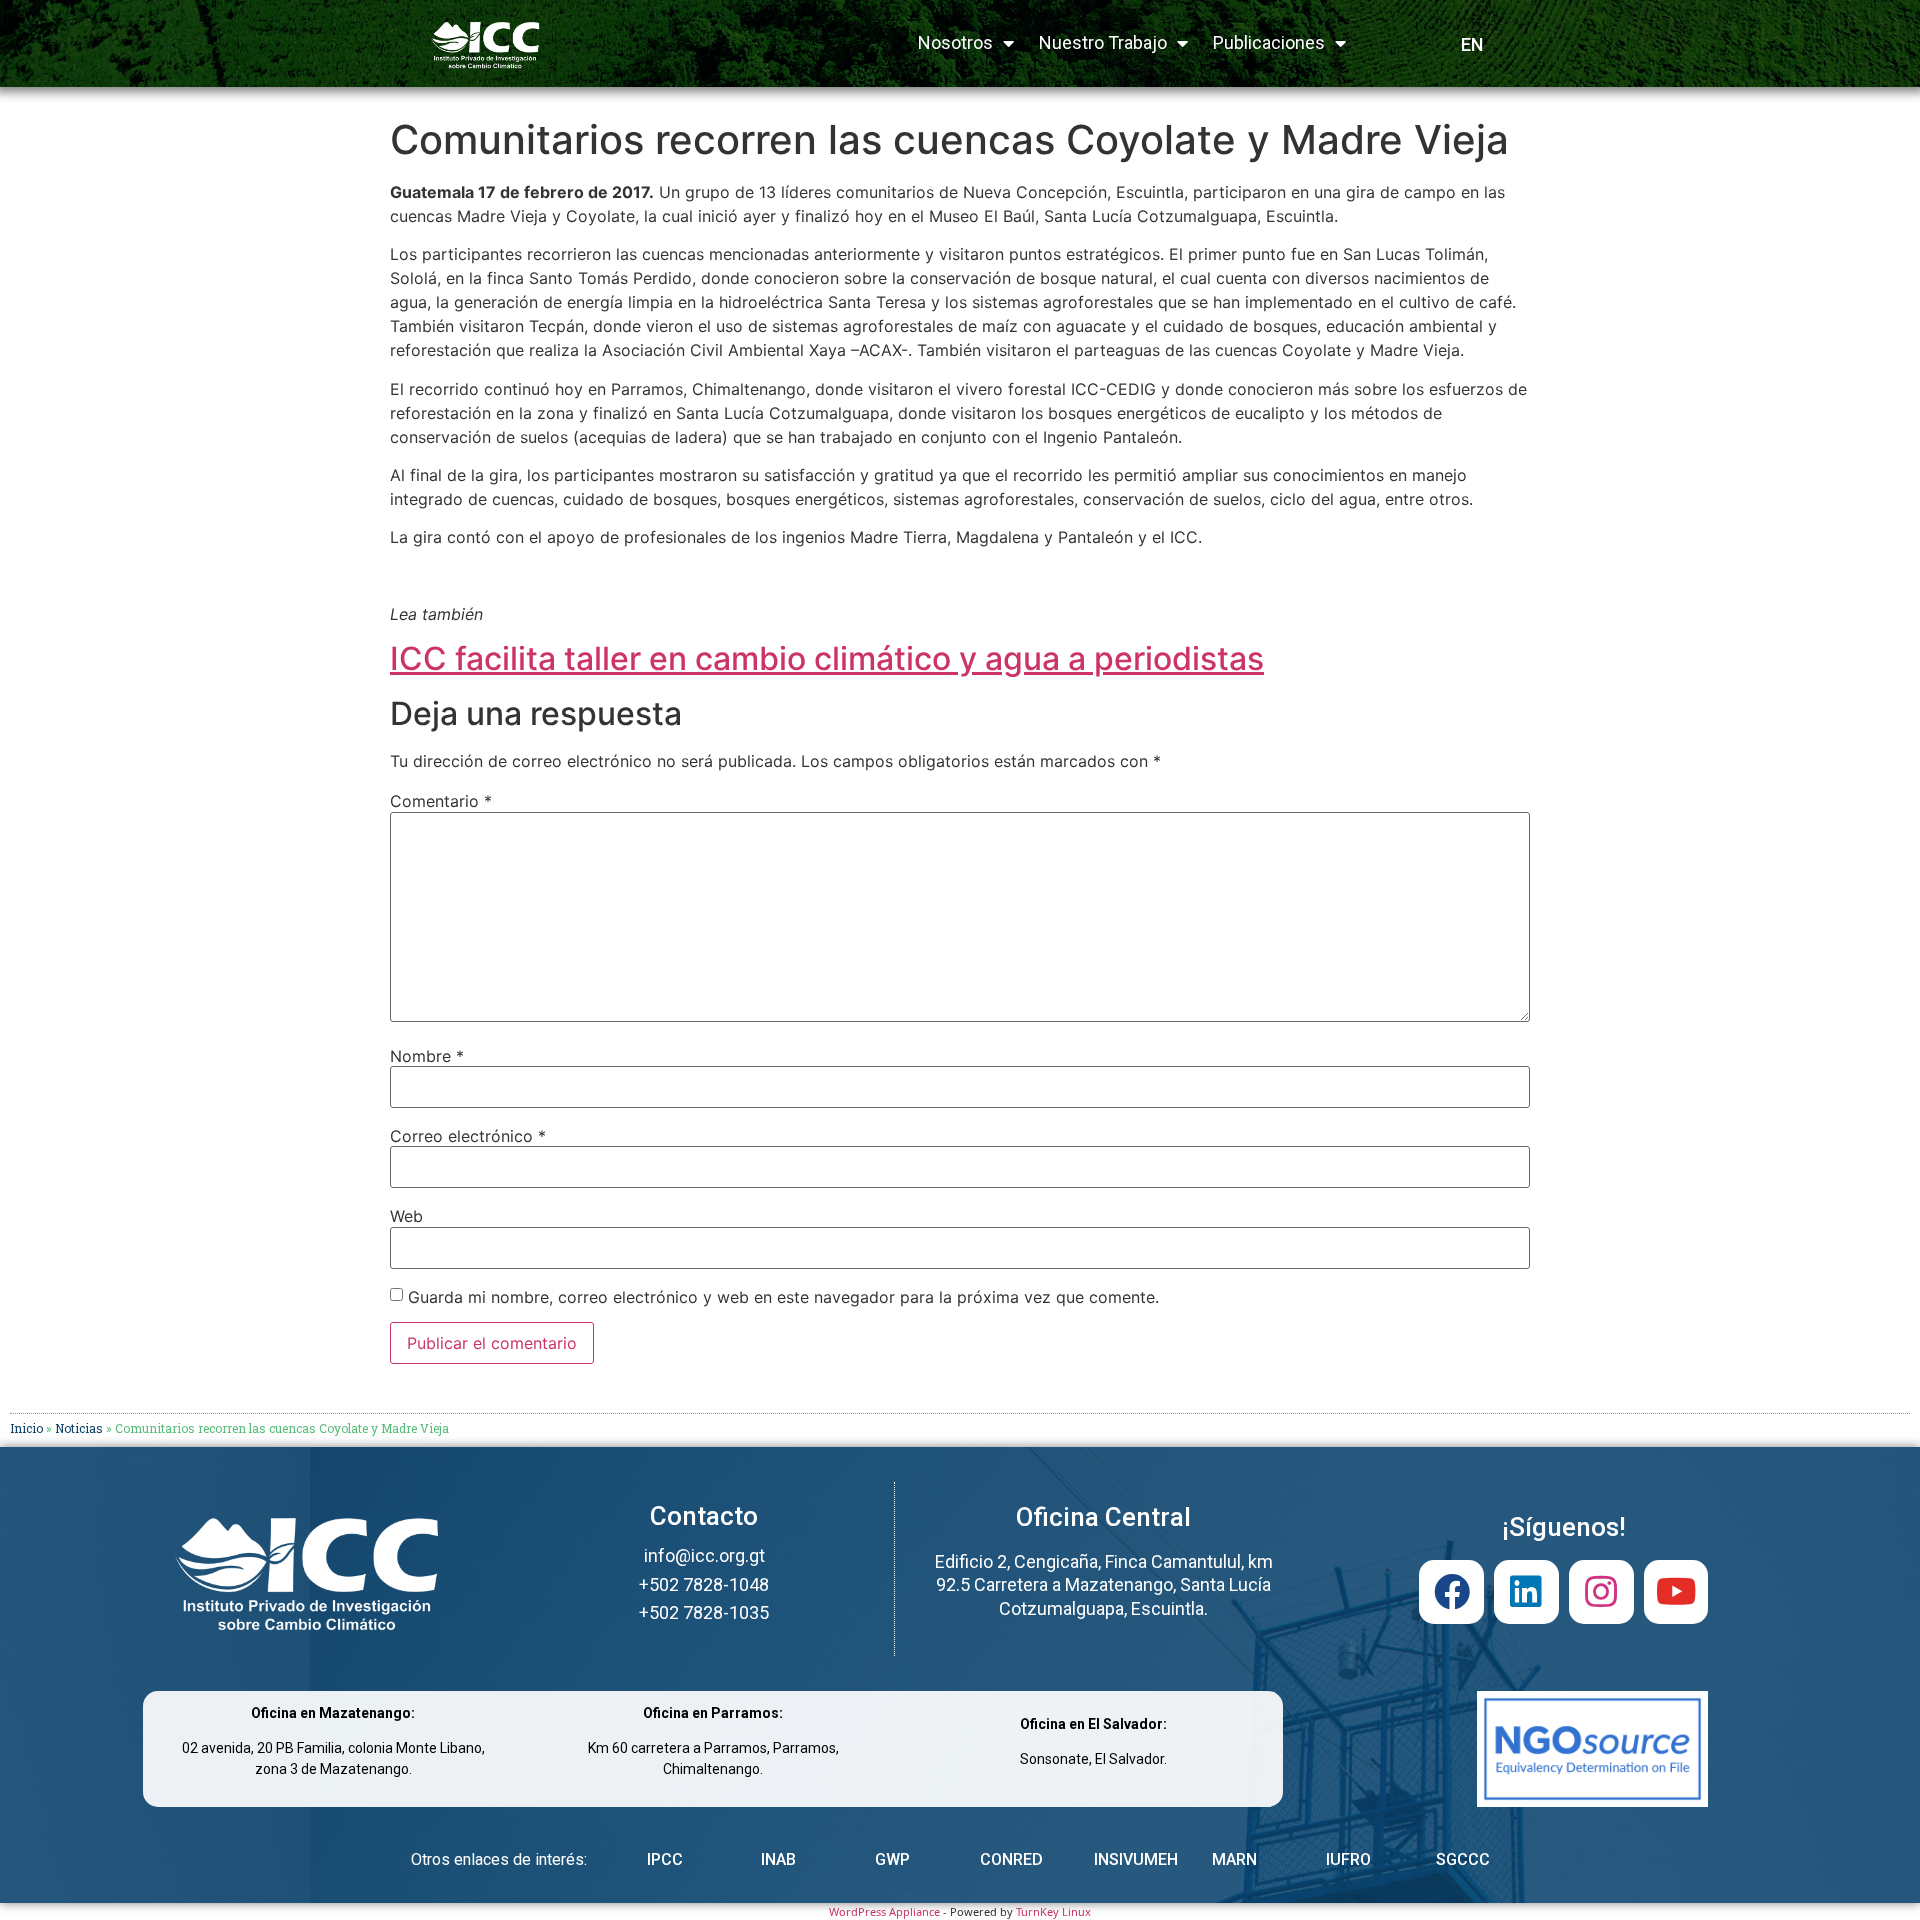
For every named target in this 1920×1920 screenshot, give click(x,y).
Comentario (441, 801)
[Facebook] (1451, 1592)
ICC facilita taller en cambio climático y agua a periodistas (827, 658)
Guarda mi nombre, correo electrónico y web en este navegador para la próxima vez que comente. (783, 1297)
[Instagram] (1601, 1592)
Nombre (427, 1056)
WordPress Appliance (884, 1911)
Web (406, 1216)
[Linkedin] (1526, 1592)
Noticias (79, 1428)
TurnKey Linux (1053, 1911)
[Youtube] (1676, 1592)
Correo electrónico (468, 1136)
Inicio (26, 1428)
